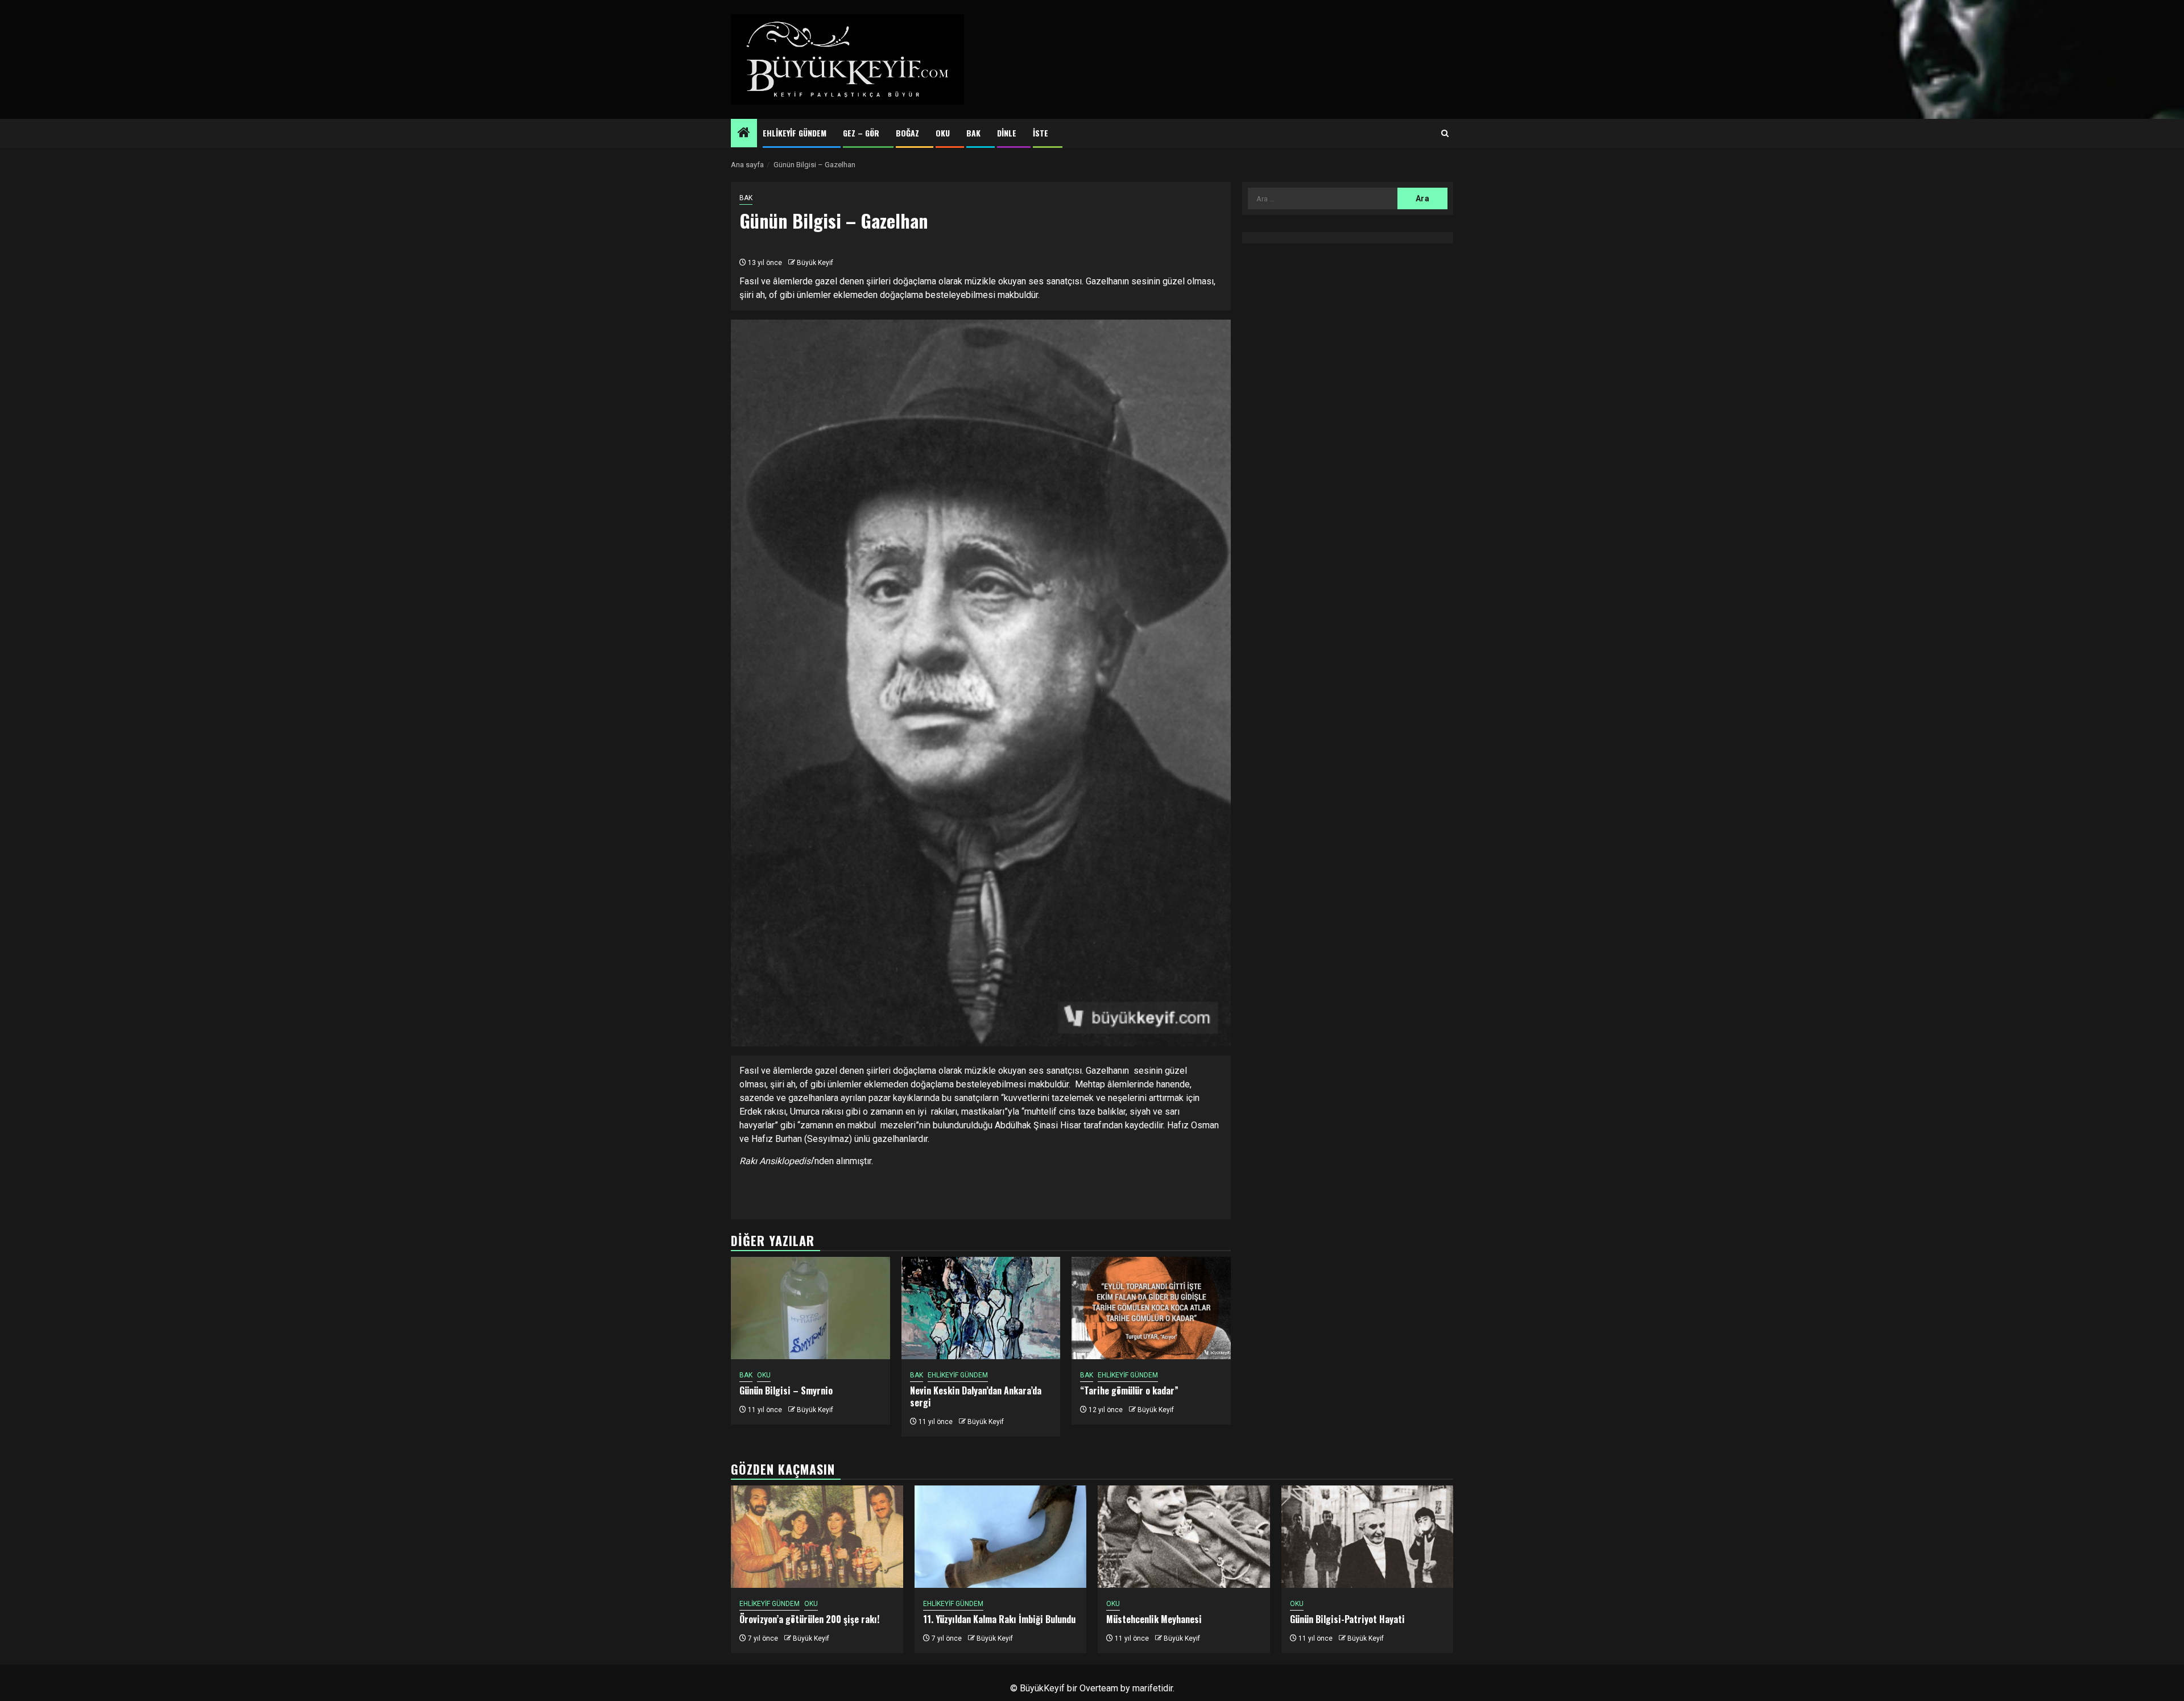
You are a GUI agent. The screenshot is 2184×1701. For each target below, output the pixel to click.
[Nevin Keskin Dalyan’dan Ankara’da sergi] (981, 1308)
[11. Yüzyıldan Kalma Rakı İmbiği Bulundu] (1001, 1537)
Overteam (1099, 1688)
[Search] (1445, 134)
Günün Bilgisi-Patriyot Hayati (1347, 1619)
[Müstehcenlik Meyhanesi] (1184, 1537)
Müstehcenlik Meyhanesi (1154, 1619)
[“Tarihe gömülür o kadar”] (1151, 1308)
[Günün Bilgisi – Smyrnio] (810, 1308)
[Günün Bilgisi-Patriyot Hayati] (1368, 1537)
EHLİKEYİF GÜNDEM (795, 133)
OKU (943, 133)
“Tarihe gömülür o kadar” (1129, 1390)
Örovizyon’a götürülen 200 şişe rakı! (809, 1619)
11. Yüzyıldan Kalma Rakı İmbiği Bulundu (999, 1619)
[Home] (744, 134)
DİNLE (1007, 133)
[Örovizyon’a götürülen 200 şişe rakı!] (817, 1537)
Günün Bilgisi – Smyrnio (786, 1390)
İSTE (1041, 133)
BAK (973, 133)
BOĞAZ (907, 133)
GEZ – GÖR (861, 133)
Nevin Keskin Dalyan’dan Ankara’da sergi (976, 1396)
